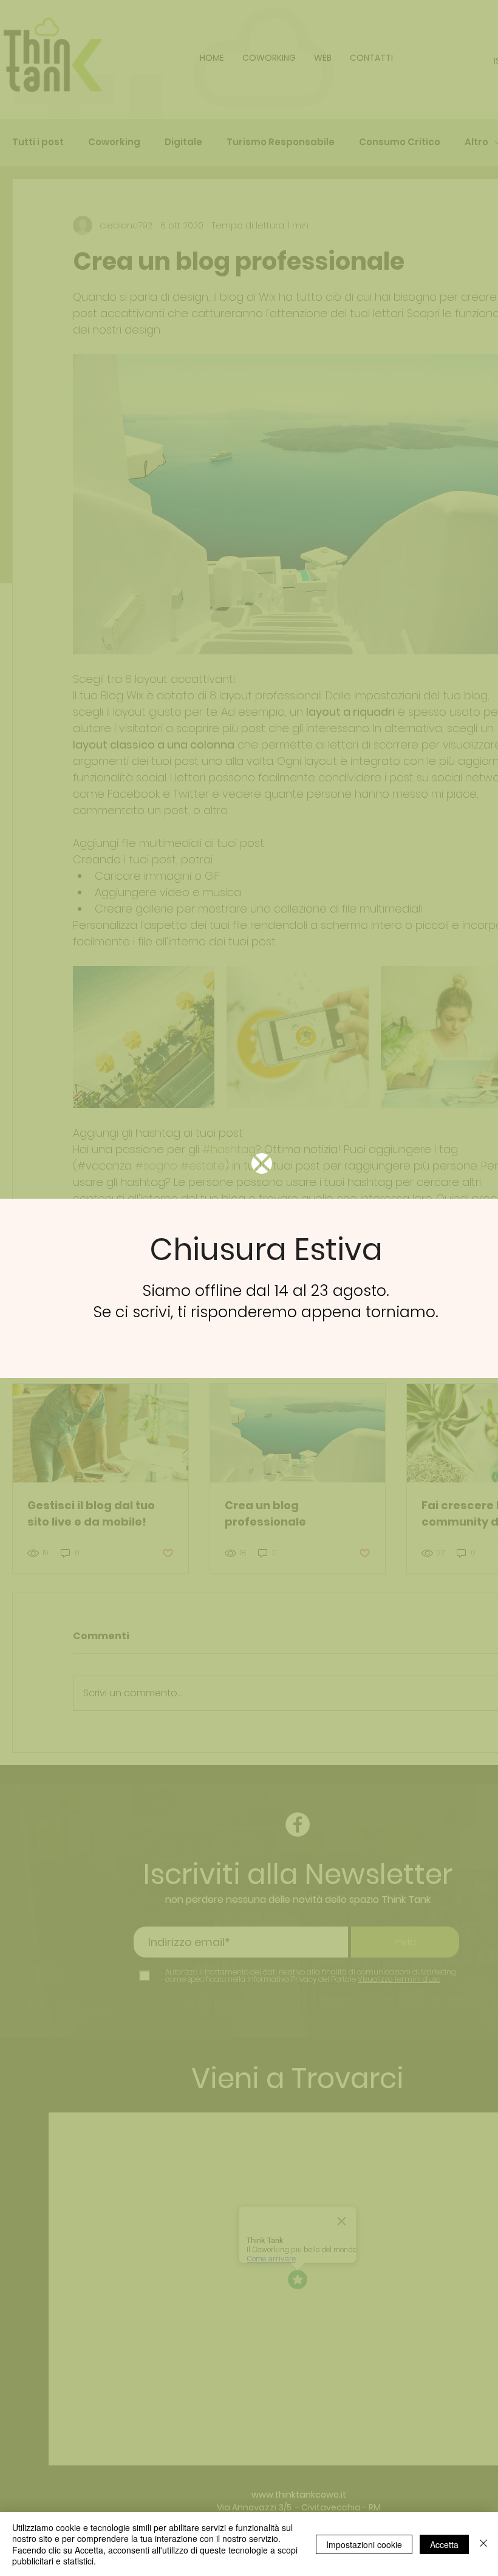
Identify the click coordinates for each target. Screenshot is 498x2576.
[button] (262, 1163)
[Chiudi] (483, 2544)
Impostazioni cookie (364, 2544)
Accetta (444, 2544)
